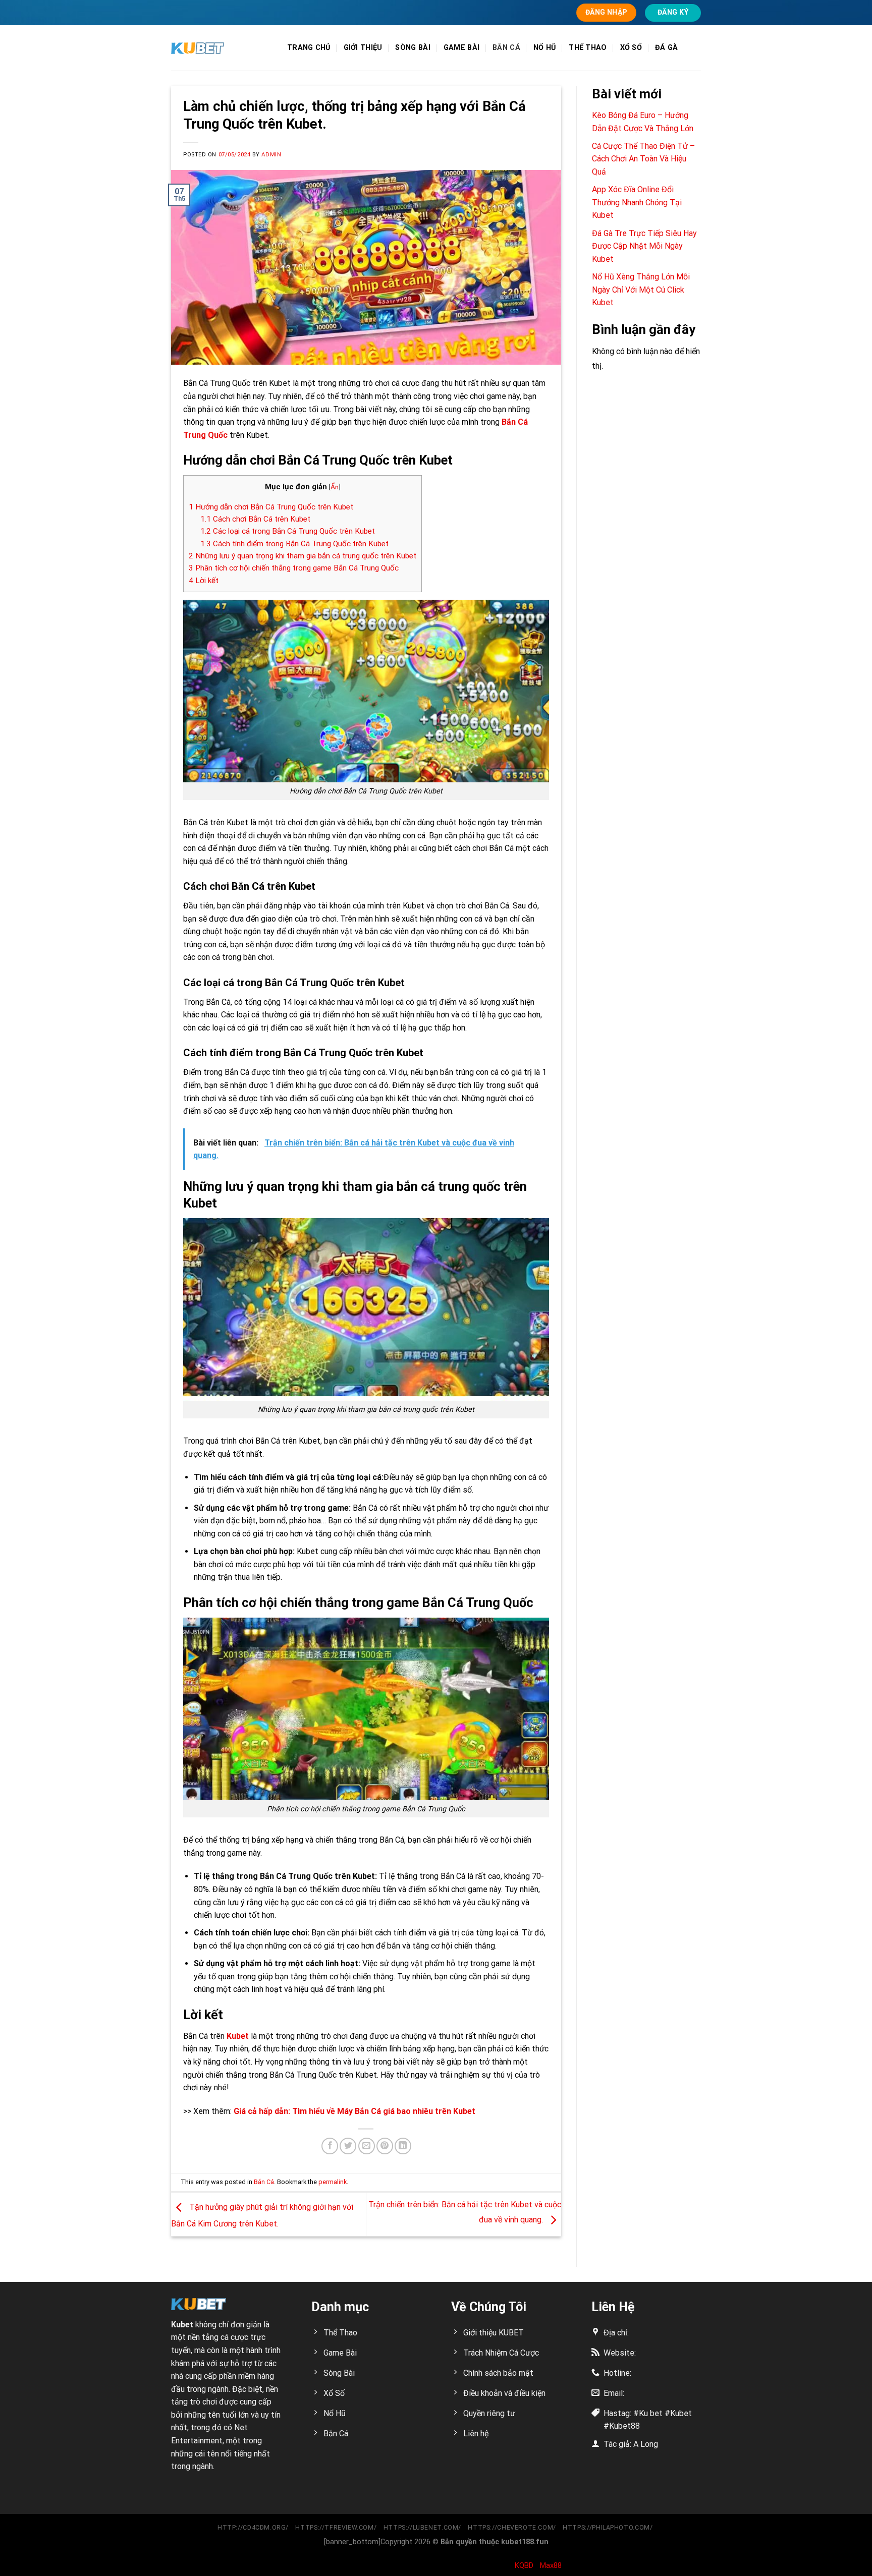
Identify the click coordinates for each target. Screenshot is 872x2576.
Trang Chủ (309, 48)
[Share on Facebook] (330, 2146)
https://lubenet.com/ (422, 2528)
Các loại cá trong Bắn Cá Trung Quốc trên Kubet (288, 531)
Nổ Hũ (544, 48)
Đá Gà (666, 48)
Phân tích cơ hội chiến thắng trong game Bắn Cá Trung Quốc (294, 568)
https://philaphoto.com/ (609, 2528)
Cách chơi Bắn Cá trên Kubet (255, 519)
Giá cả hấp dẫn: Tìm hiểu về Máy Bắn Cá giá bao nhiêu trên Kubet (355, 2111)
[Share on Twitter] (348, 2146)
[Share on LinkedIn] (403, 2146)
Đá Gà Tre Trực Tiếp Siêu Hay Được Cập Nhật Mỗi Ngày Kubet (644, 246)
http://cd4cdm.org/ (253, 2528)
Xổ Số (631, 48)
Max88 (551, 2565)
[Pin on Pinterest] (385, 2146)
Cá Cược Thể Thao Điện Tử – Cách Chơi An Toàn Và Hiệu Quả (643, 159)
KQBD (524, 2565)
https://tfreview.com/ (336, 2528)
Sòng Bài (413, 48)
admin (271, 155)
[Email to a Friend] (367, 2146)
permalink (333, 2182)
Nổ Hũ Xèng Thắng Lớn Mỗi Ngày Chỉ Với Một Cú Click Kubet (641, 290)
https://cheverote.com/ (512, 2528)
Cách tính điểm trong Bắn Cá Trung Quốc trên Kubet (294, 544)
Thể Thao (588, 48)
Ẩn (335, 487)
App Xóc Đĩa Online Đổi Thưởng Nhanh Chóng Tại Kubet (637, 202)
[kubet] (222, 48)
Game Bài (461, 48)
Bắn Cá (506, 48)
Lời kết (204, 581)
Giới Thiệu (363, 48)
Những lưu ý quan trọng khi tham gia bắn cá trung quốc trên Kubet (303, 556)
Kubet (237, 2036)
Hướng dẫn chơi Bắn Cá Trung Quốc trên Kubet (271, 507)
